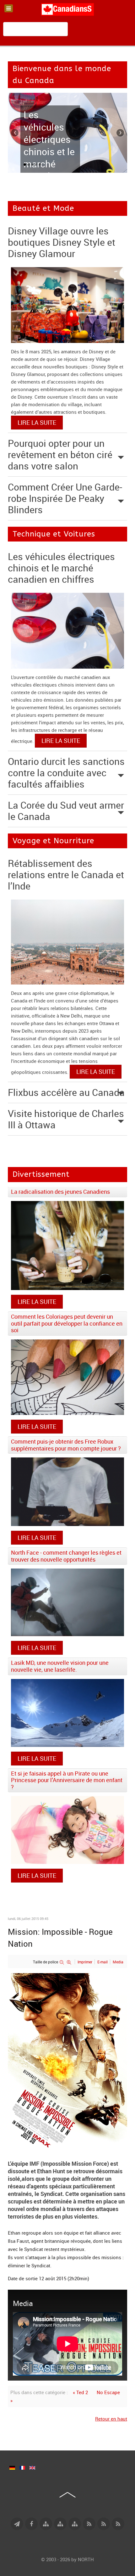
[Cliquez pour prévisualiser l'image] (67, 2060)
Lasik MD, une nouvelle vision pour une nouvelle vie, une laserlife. (60, 1666)
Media (118, 1962)
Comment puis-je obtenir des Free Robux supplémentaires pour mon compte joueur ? (66, 1445)
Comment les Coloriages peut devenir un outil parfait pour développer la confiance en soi (67, 1323)
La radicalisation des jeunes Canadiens (60, 1192)
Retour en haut (111, 2419)
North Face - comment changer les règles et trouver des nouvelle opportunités (66, 1556)
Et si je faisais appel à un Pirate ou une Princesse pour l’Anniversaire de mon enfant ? (67, 1780)
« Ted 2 (80, 2392)
